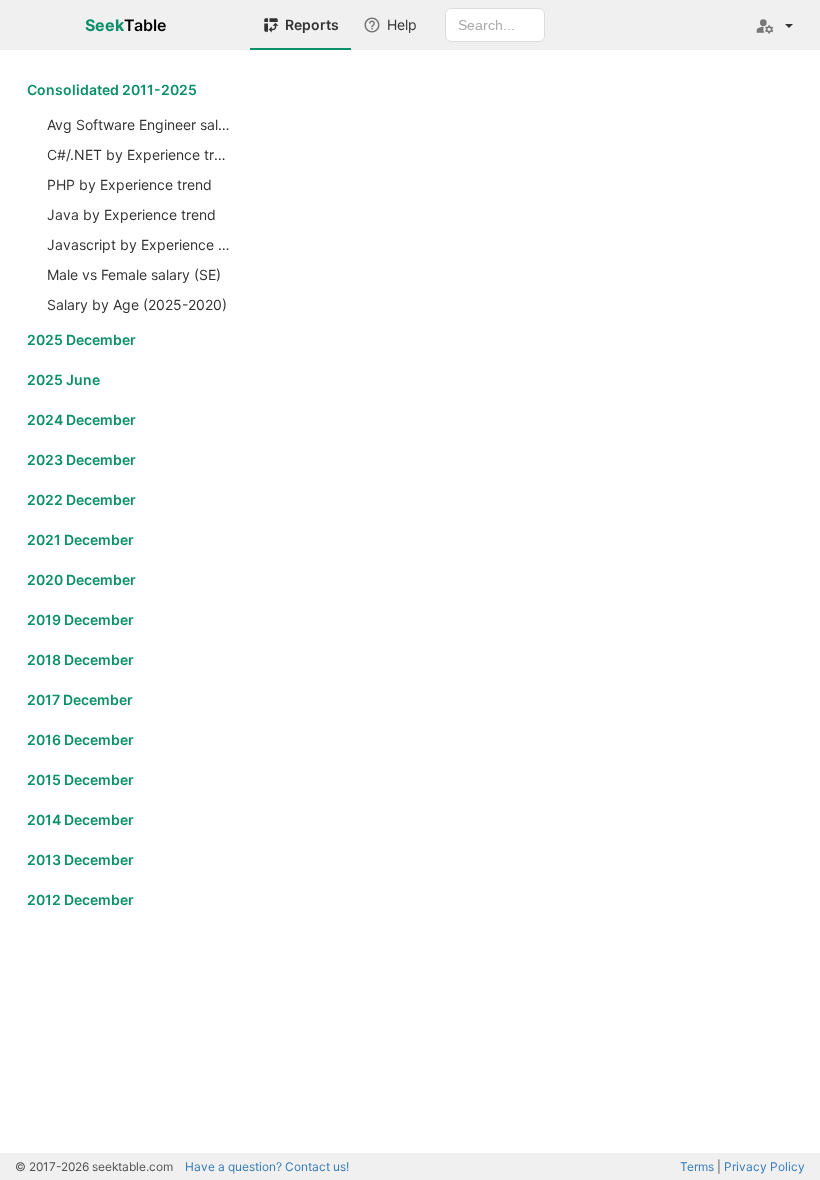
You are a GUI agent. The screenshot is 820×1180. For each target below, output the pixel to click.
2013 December (80, 859)
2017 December (80, 699)
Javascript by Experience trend (141, 244)
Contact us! (267, 1166)
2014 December (80, 819)
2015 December (80, 779)
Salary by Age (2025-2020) (137, 304)
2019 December (80, 619)
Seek (125, 25)
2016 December (80, 739)
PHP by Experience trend (129, 184)
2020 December (81, 579)
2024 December (81, 419)
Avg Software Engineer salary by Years (141, 124)
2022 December (81, 499)
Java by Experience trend (131, 214)
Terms (697, 1166)
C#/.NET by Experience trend (141, 154)
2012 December (80, 899)
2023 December (81, 459)
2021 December (80, 539)
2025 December (81, 339)
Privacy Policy (764, 1166)
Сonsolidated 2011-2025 (112, 89)
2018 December (80, 659)
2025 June (63, 379)
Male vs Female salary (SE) (134, 274)
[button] (774, 25)
